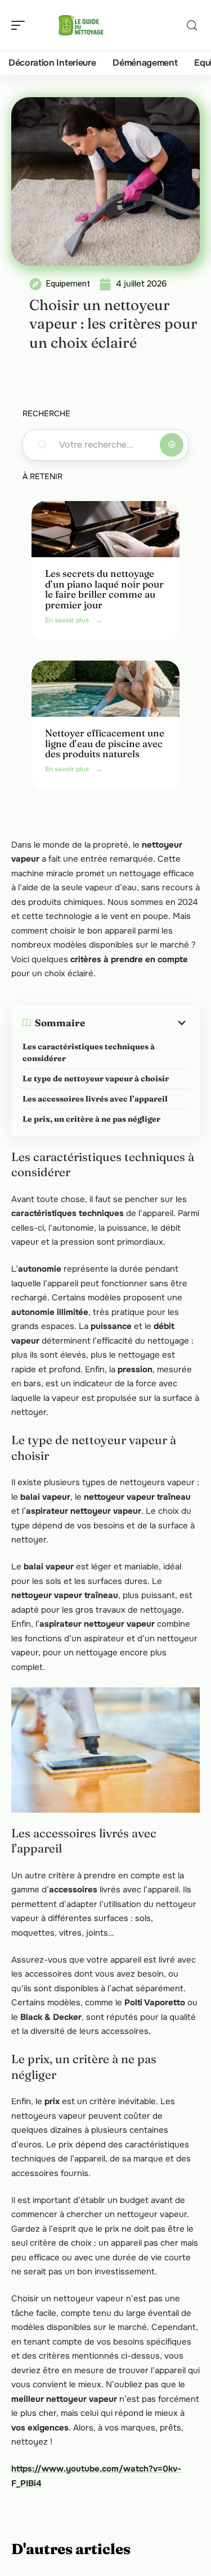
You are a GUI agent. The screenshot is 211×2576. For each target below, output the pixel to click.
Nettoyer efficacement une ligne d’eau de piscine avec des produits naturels (105, 743)
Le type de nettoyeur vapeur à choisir (96, 1078)
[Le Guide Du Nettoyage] (81, 25)
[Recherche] (192, 26)
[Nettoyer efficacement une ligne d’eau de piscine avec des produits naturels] (105, 689)
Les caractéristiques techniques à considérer (89, 1052)
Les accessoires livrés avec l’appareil (95, 1099)
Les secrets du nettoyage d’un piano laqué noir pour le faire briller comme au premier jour (104, 589)
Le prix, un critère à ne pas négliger (91, 1119)
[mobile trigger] (21, 25)
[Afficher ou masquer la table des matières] (137, 1023)
